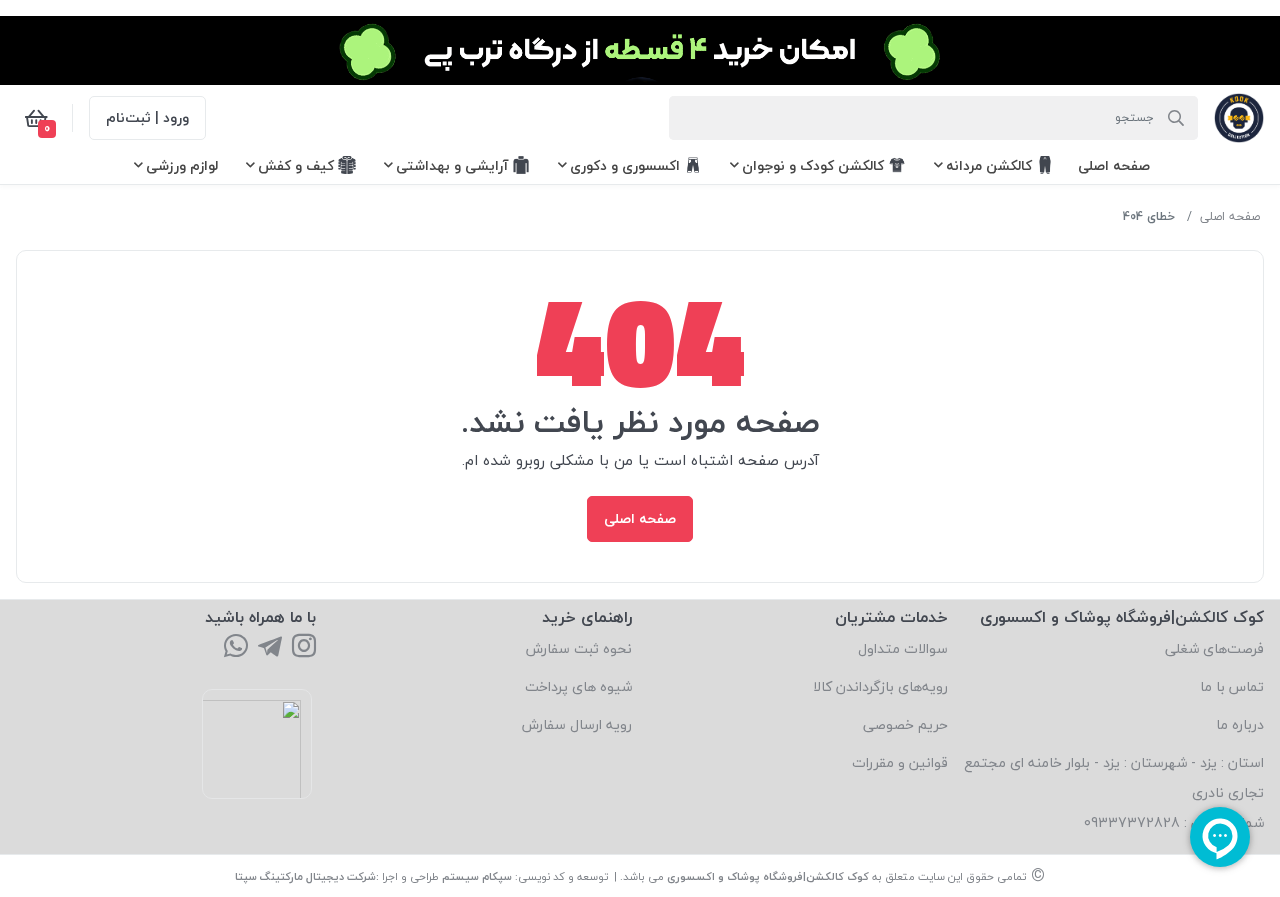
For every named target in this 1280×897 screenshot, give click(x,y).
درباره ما (1240, 724)
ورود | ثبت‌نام (147, 117)
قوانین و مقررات (900, 762)
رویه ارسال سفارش (577, 724)
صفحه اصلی (1230, 216)
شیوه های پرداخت (578, 686)
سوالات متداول (903, 648)
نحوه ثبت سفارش (579, 648)
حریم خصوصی (905, 724)
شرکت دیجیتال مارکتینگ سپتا (305, 876)
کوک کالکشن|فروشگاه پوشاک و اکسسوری (768, 876)
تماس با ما (1232, 686)
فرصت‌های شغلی (1214, 648)
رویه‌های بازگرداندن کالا (880, 686)
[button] (1114, 165)
